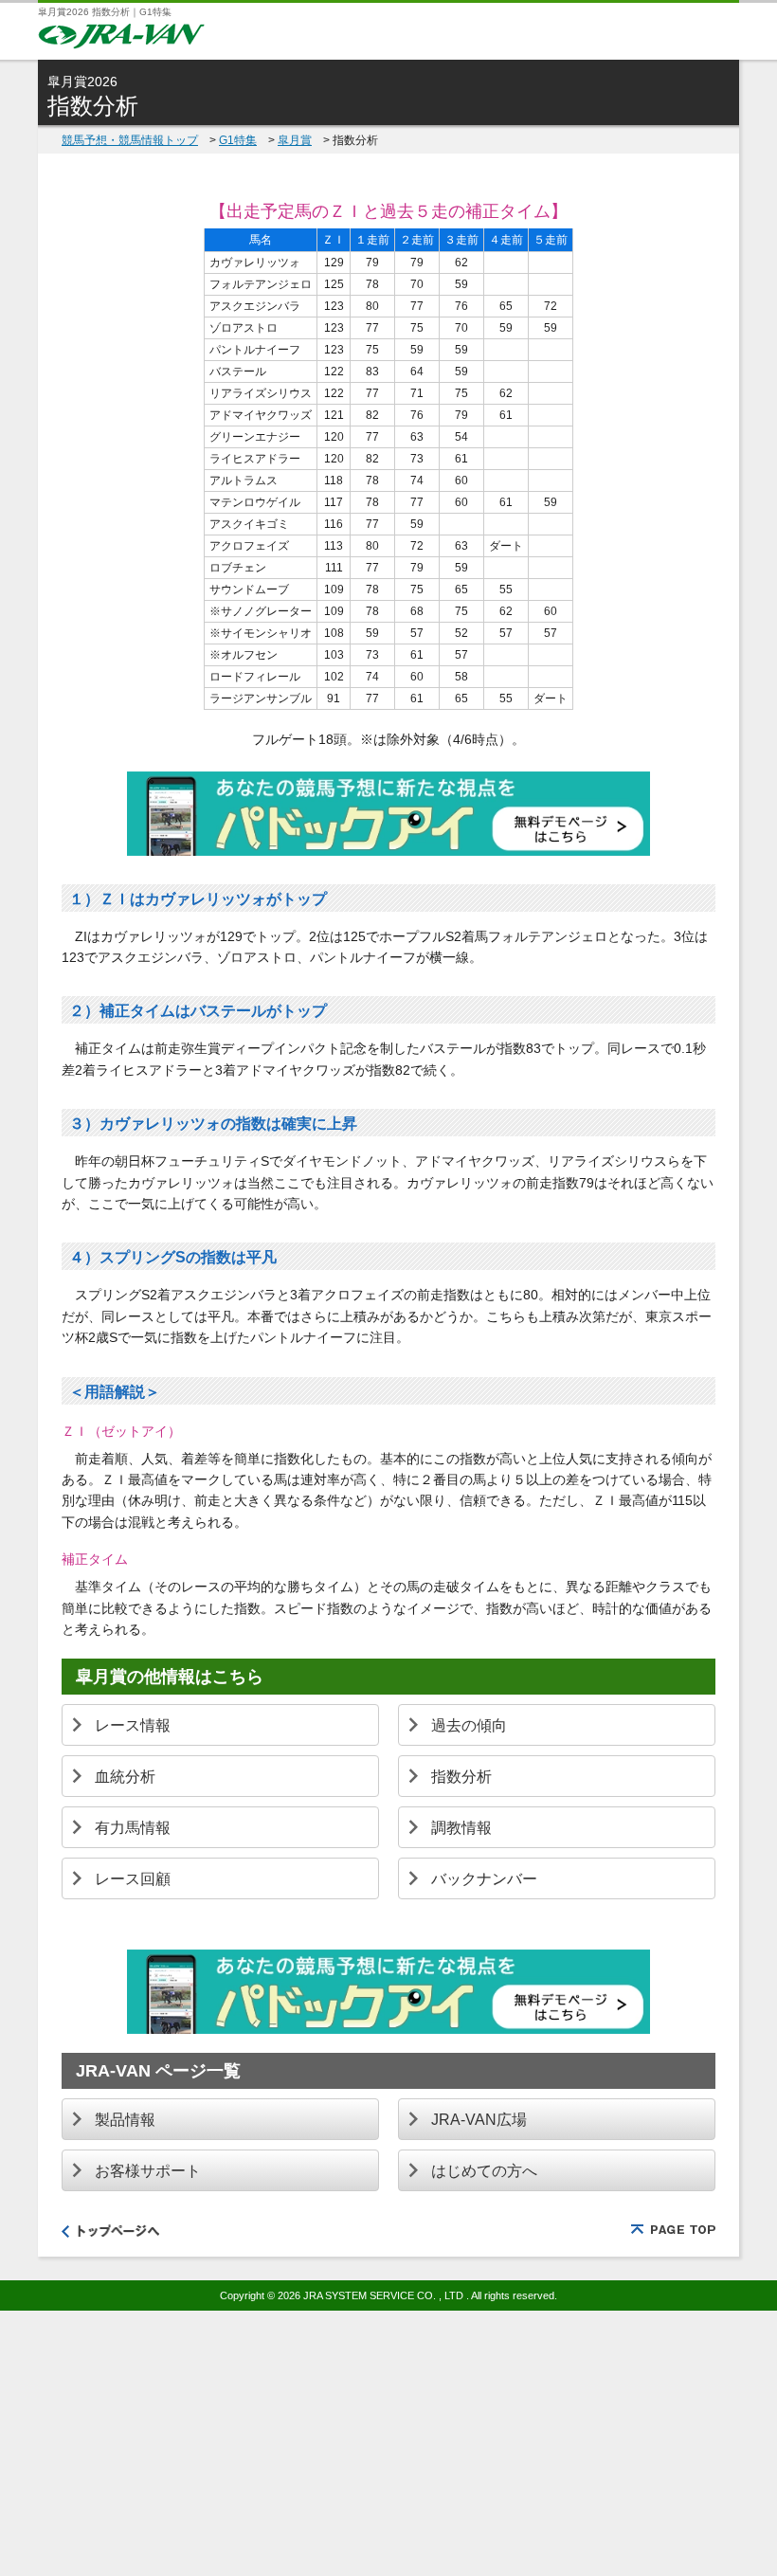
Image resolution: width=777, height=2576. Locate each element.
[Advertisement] (388, 2443)
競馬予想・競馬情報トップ (130, 140)
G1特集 (238, 140)
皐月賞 (295, 140)
